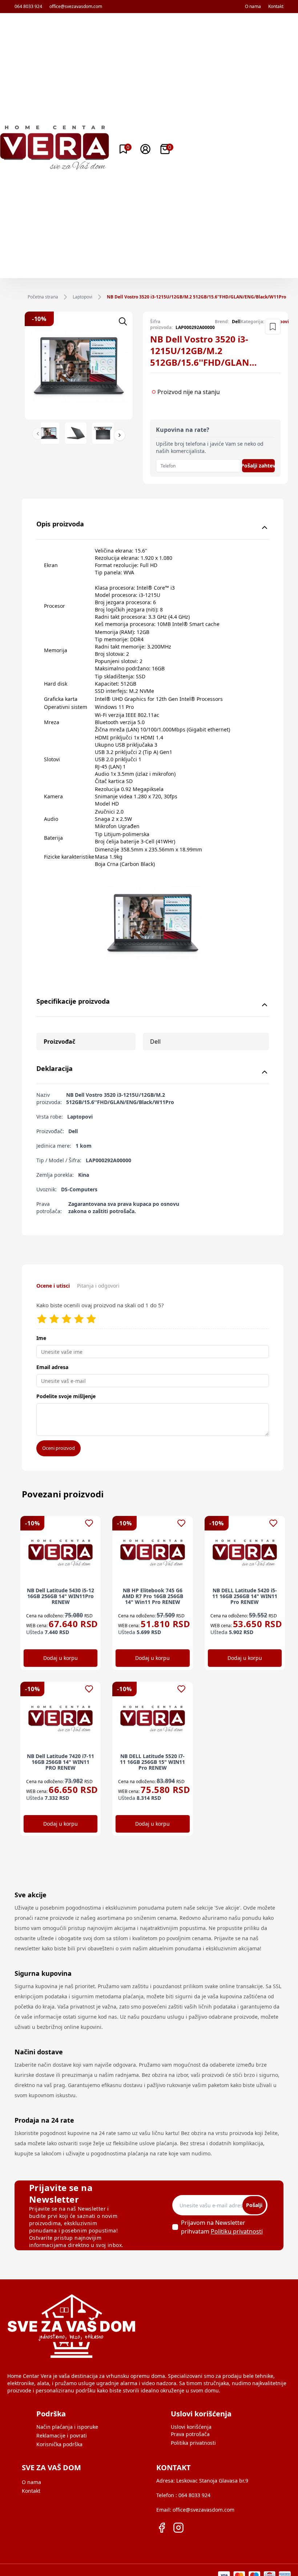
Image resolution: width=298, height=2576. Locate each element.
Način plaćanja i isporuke (67, 2427)
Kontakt (276, 7)
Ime (41, 1338)
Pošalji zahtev (258, 466)
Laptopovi (82, 297)
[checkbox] (175, 2227)
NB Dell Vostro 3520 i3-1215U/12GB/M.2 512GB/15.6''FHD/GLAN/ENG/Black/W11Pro (196, 297)
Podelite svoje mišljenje (66, 1396)
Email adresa (52, 1367)
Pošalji (254, 2205)
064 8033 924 (28, 7)
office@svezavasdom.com (76, 7)
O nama (253, 7)
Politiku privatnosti (237, 2231)
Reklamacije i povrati (62, 2435)
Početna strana (43, 297)
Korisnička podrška (59, 2444)
